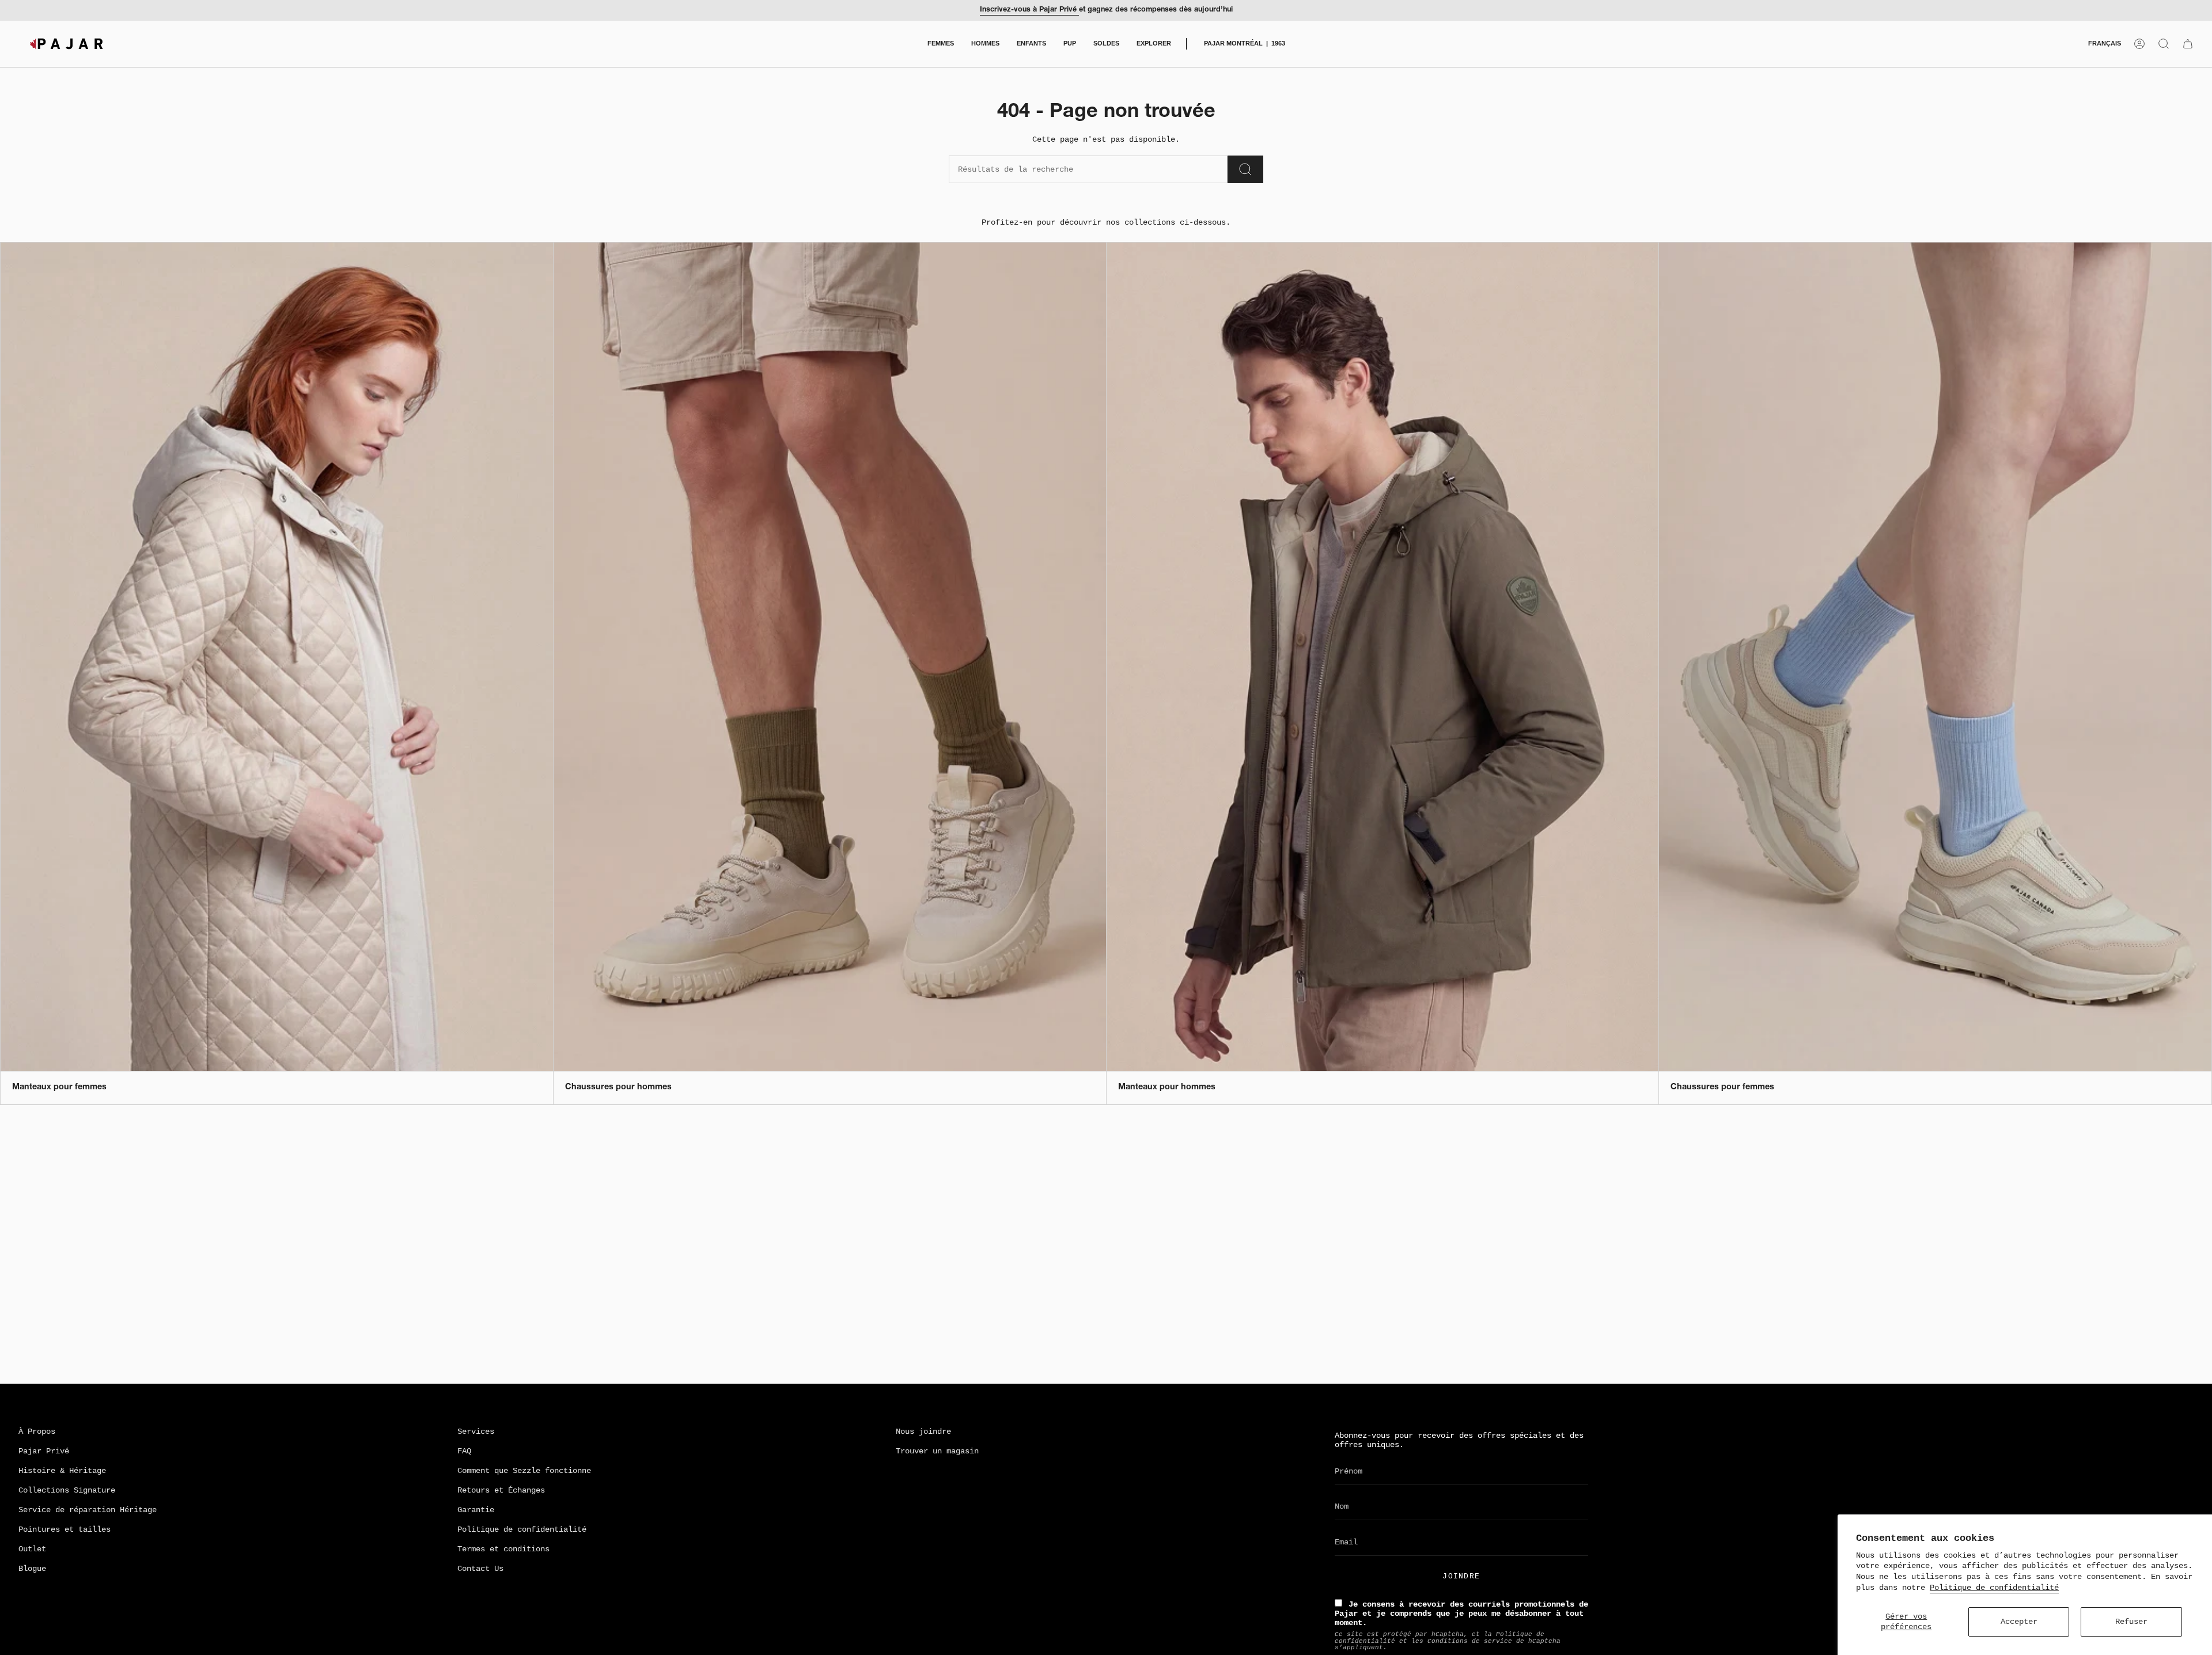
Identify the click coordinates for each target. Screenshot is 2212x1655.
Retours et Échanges (501, 1490)
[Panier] (2188, 44)
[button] (941, 44)
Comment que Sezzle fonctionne (524, 1471)
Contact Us (480, 1569)
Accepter (2019, 1622)
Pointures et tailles (65, 1529)
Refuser (2131, 1622)
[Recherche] (1245, 169)
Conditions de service (1470, 1641)
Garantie (476, 1510)
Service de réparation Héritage (88, 1510)
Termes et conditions (503, 1549)
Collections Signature (67, 1490)
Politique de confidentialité (1994, 1588)
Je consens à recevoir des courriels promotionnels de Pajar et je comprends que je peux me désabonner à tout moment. (1461, 1614)
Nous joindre (923, 1431)
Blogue (32, 1569)
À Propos (37, 1431)
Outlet (32, 1549)
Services (476, 1431)
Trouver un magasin (937, 1451)
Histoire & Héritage (62, 1471)
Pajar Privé (44, 1451)
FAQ (464, 1451)
